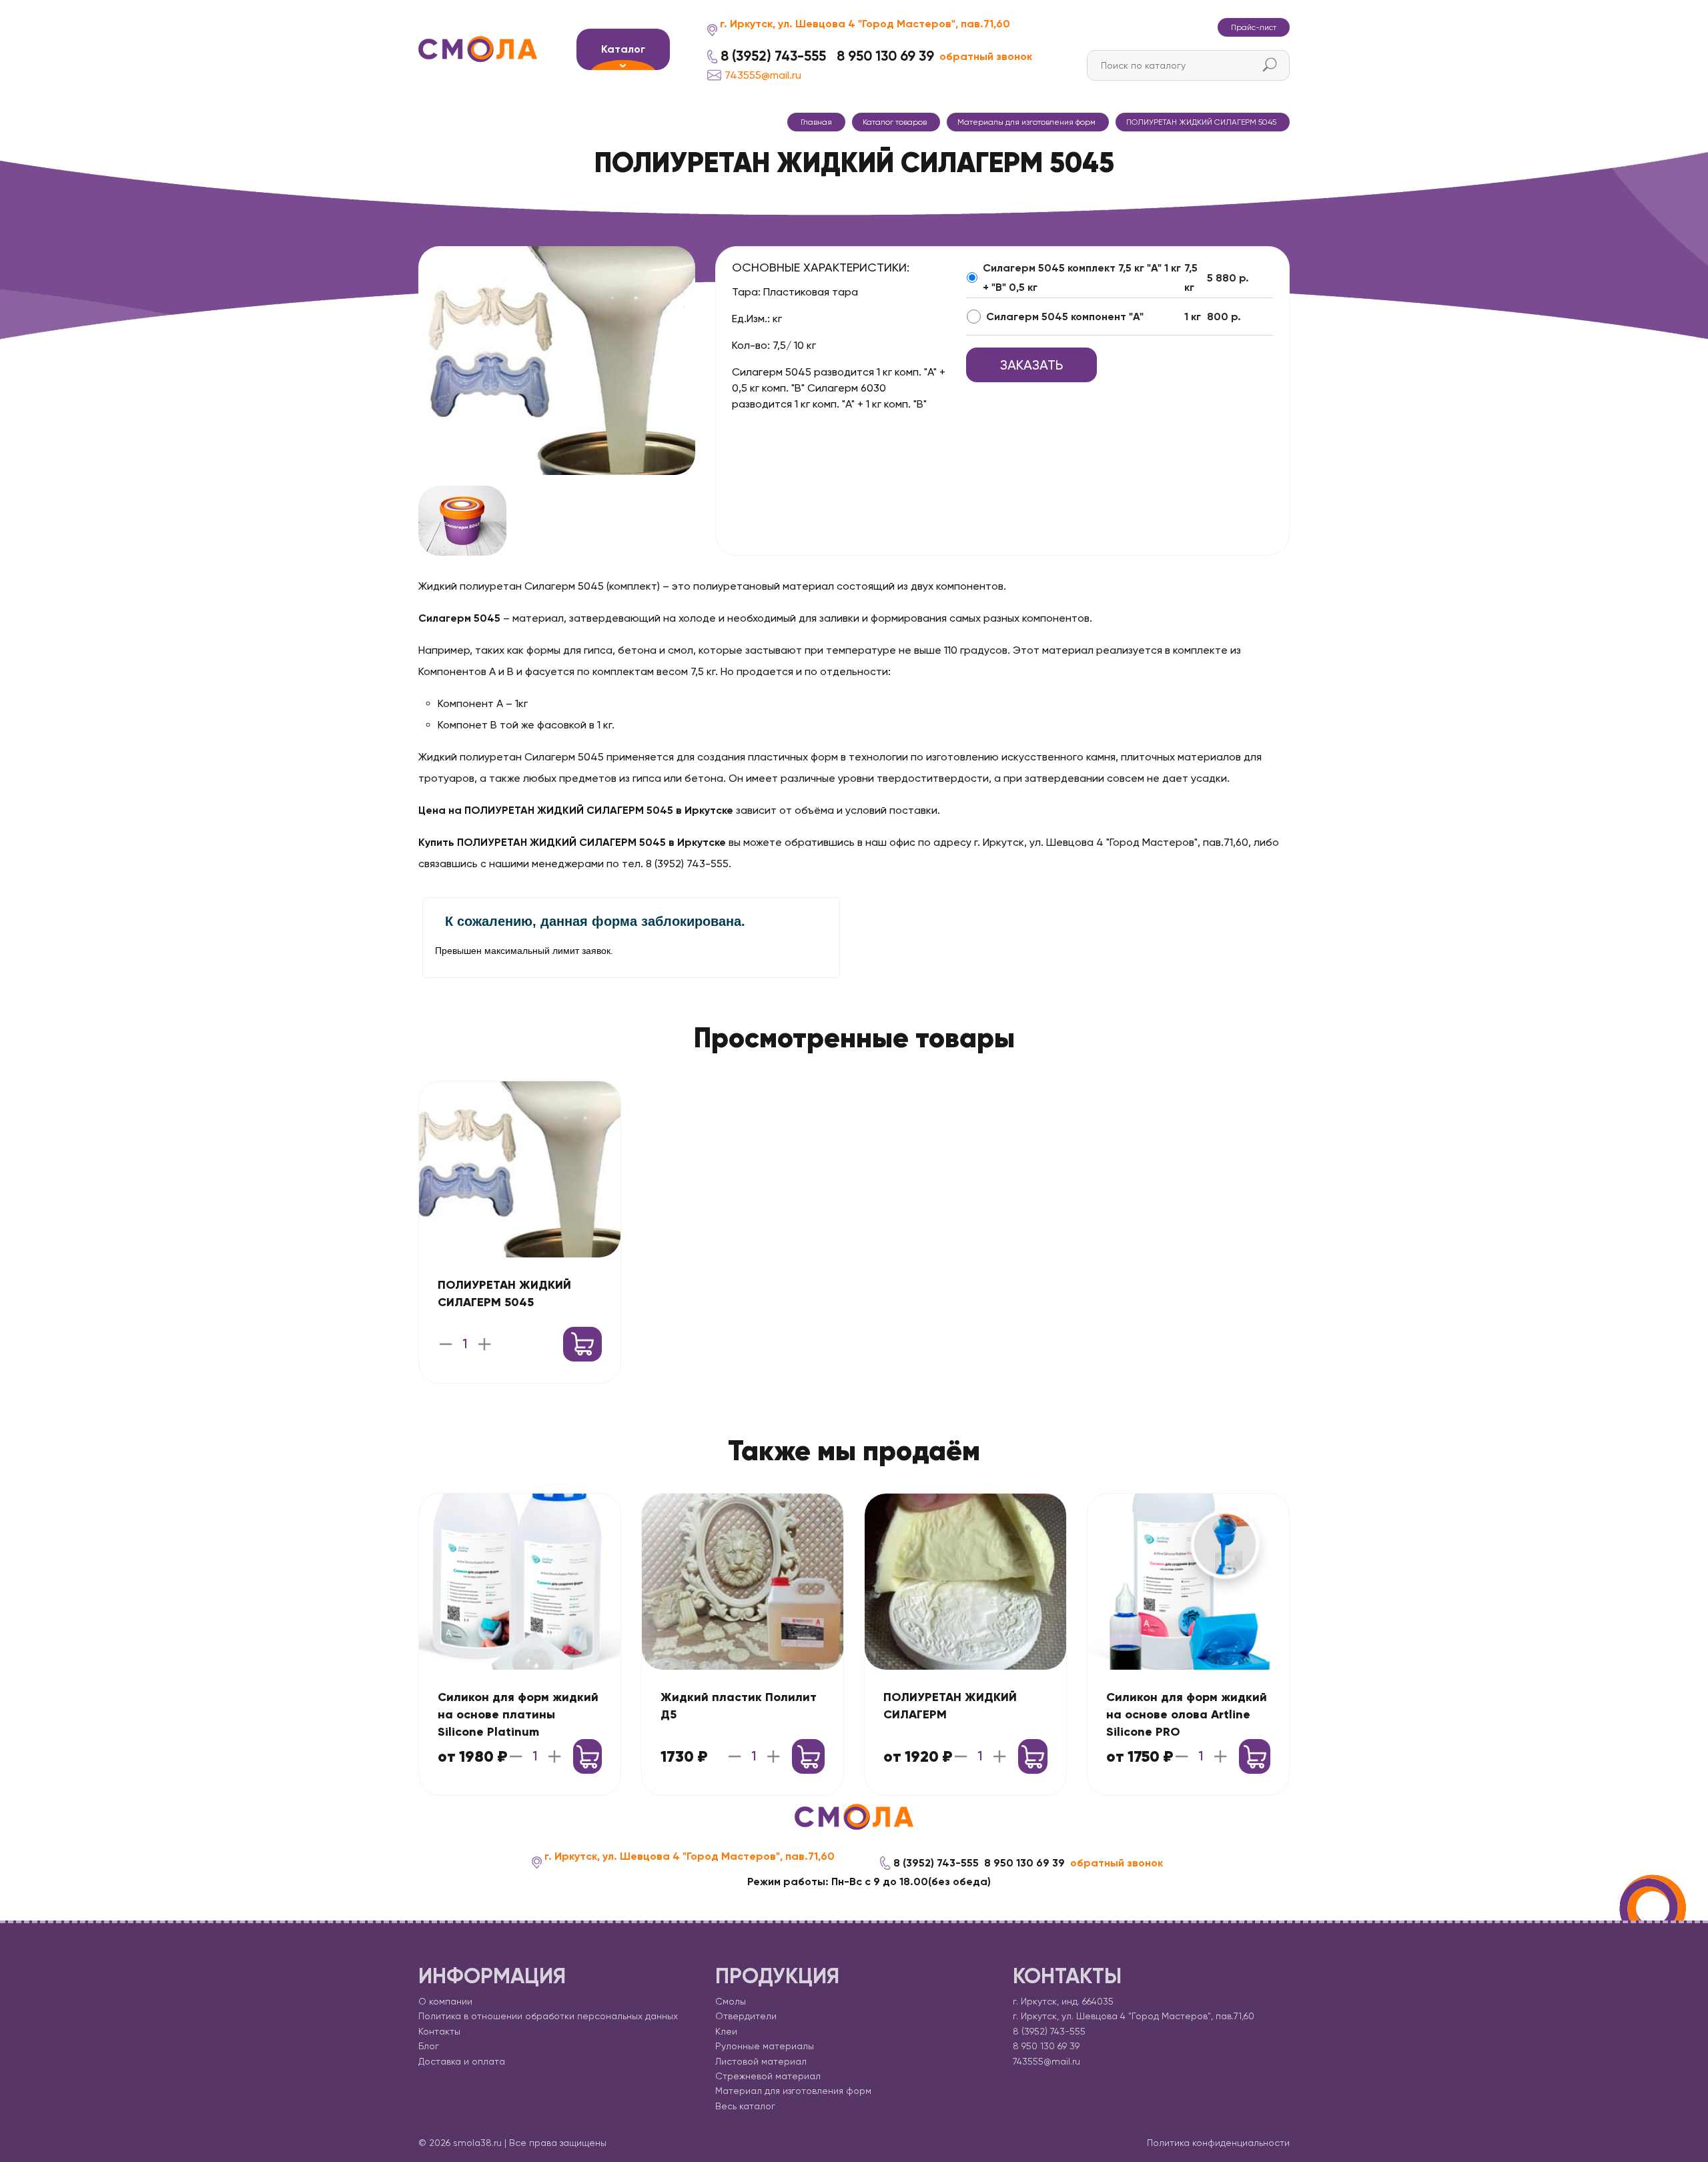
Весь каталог (745, 2106)
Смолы (731, 2001)
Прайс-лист (1254, 27)
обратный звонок (986, 56)
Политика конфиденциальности (1218, 2143)
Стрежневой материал (768, 2076)
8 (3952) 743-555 (773, 56)
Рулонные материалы (765, 2046)
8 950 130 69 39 (885, 56)
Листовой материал (761, 2061)
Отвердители (746, 2016)
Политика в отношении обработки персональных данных (548, 2016)
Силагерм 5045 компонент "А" (1065, 317)
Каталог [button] (623, 49)
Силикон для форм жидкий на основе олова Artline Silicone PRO (1187, 1714)
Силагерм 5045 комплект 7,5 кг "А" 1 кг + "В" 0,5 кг (1082, 278)
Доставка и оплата (462, 2061)
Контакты (439, 2031)
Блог (429, 2046)
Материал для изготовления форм (793, 2091)
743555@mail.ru (763, 75)
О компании (445, 2001)
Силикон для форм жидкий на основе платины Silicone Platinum (518, 1714)
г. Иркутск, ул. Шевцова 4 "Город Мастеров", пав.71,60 (865, 24)
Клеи (726, 2031)
